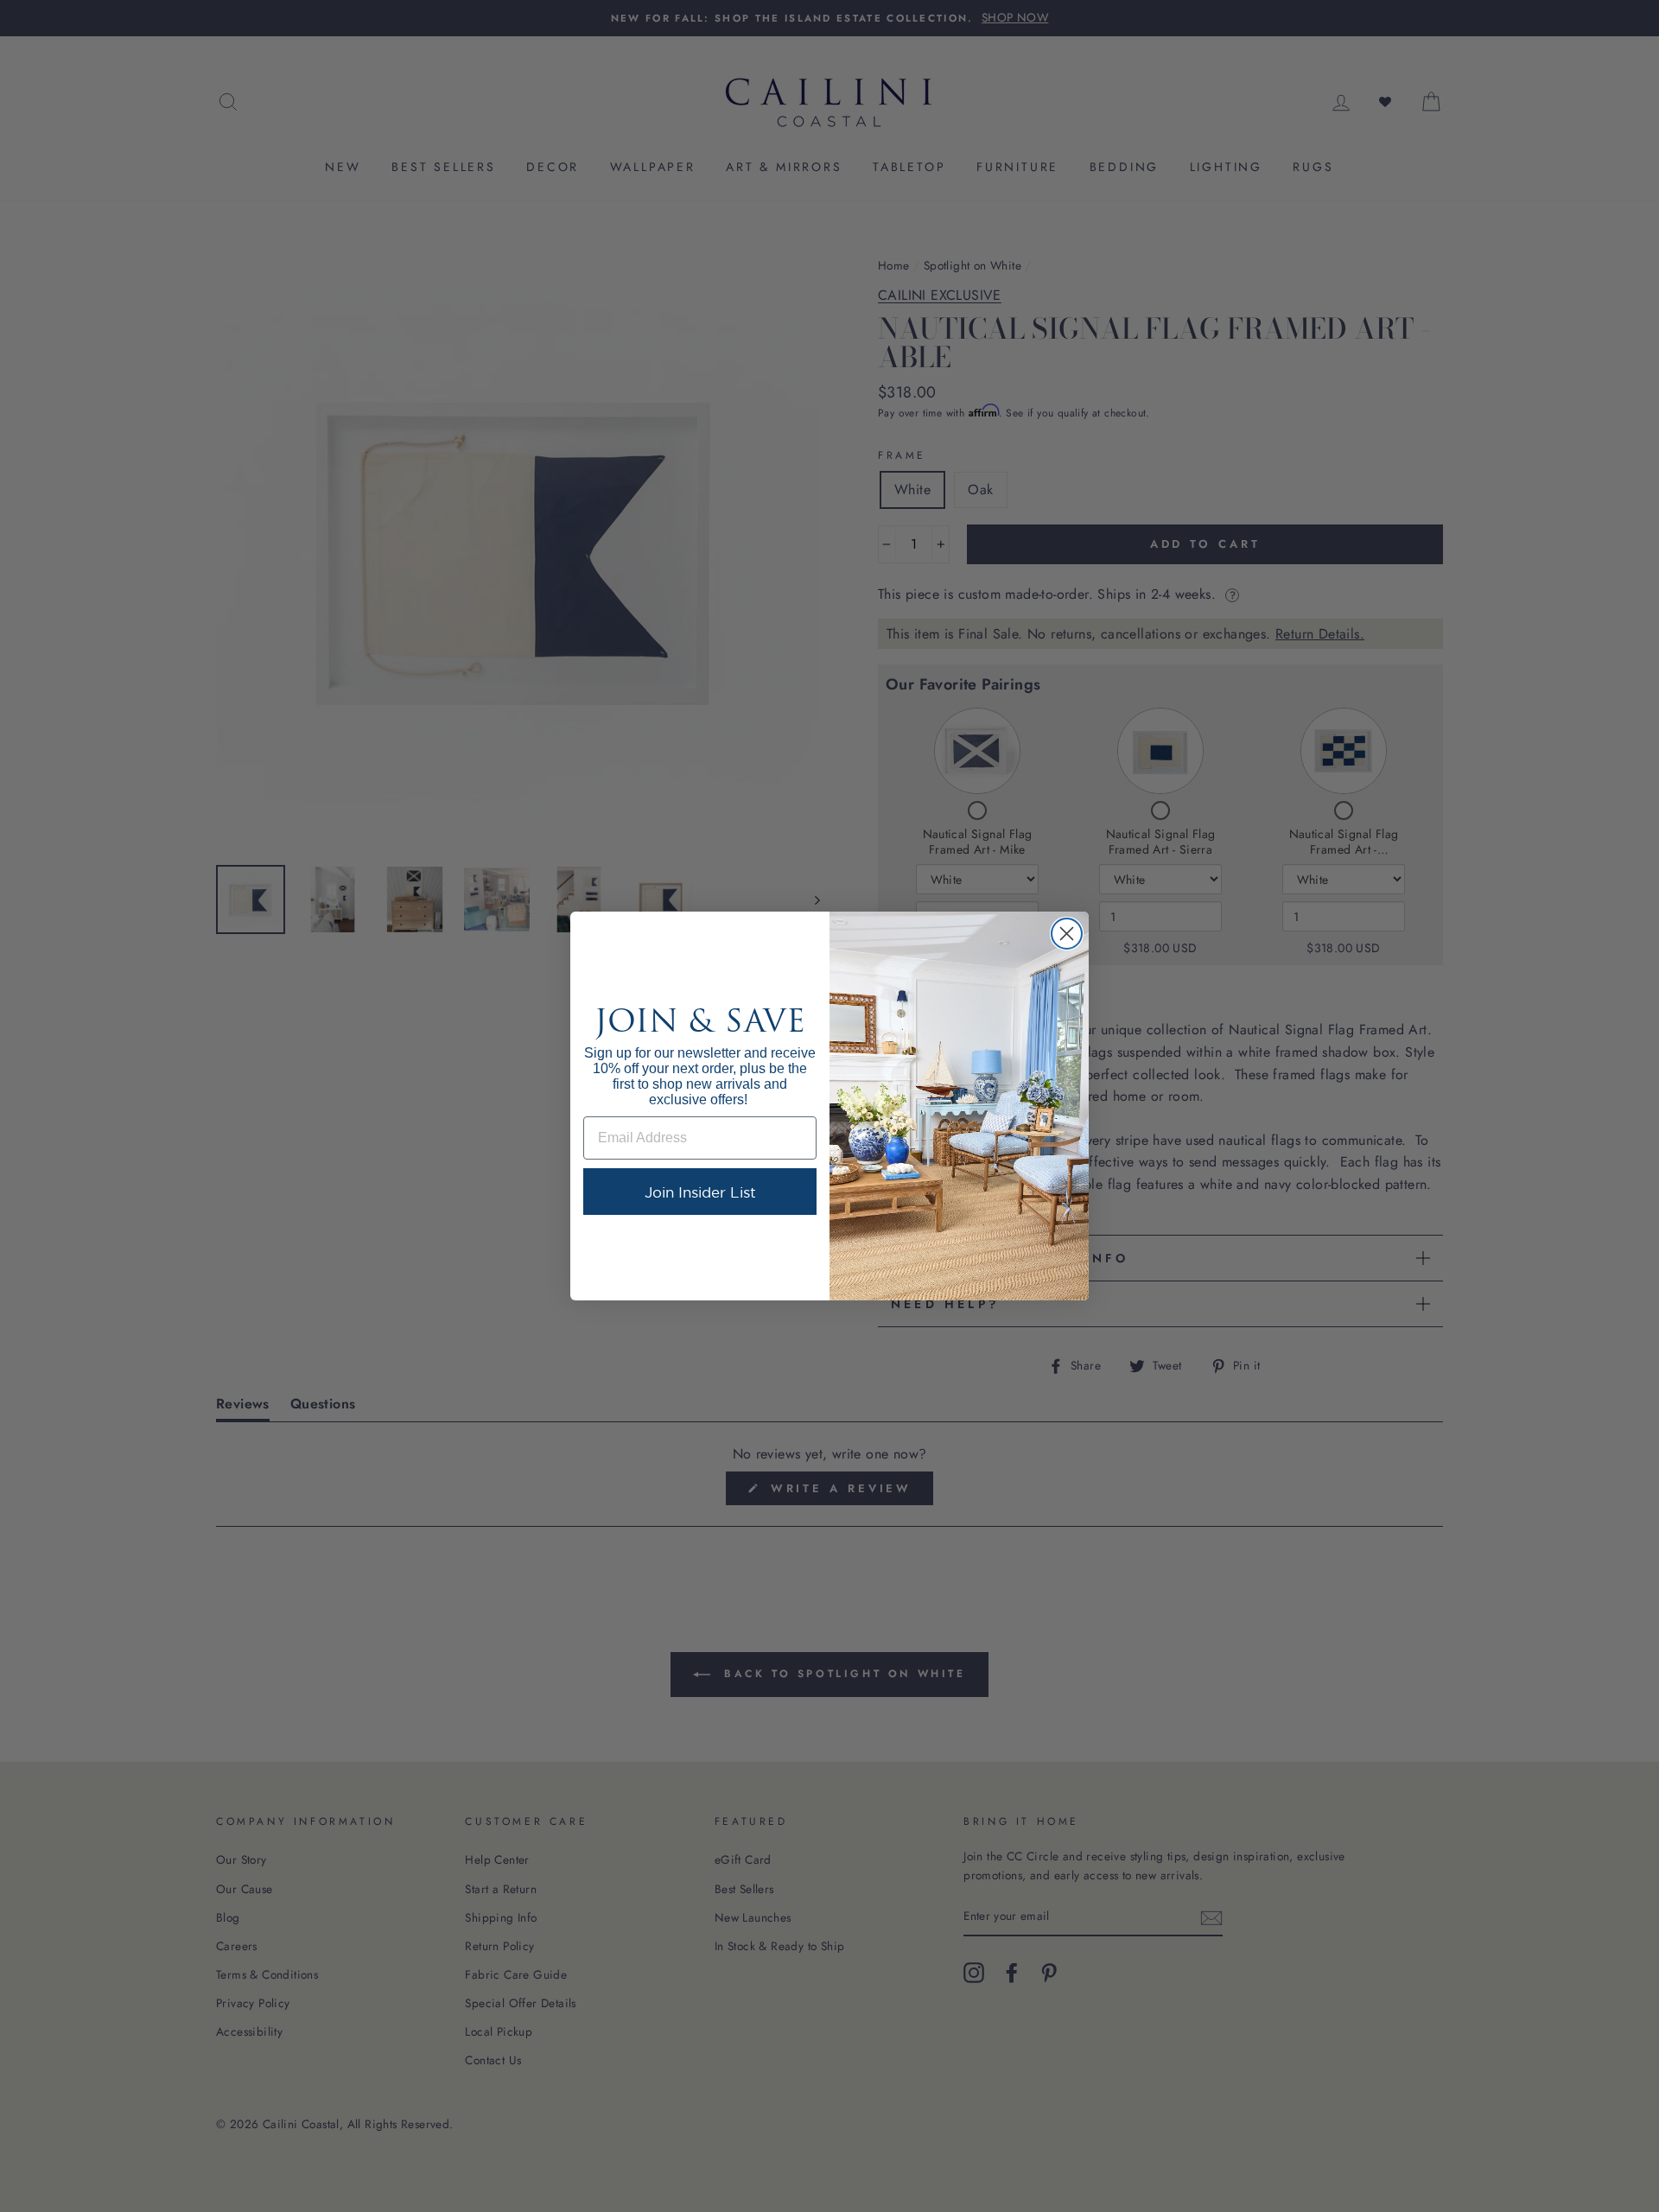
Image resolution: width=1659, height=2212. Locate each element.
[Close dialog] (1067, 934)
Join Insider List (700, 1192)
